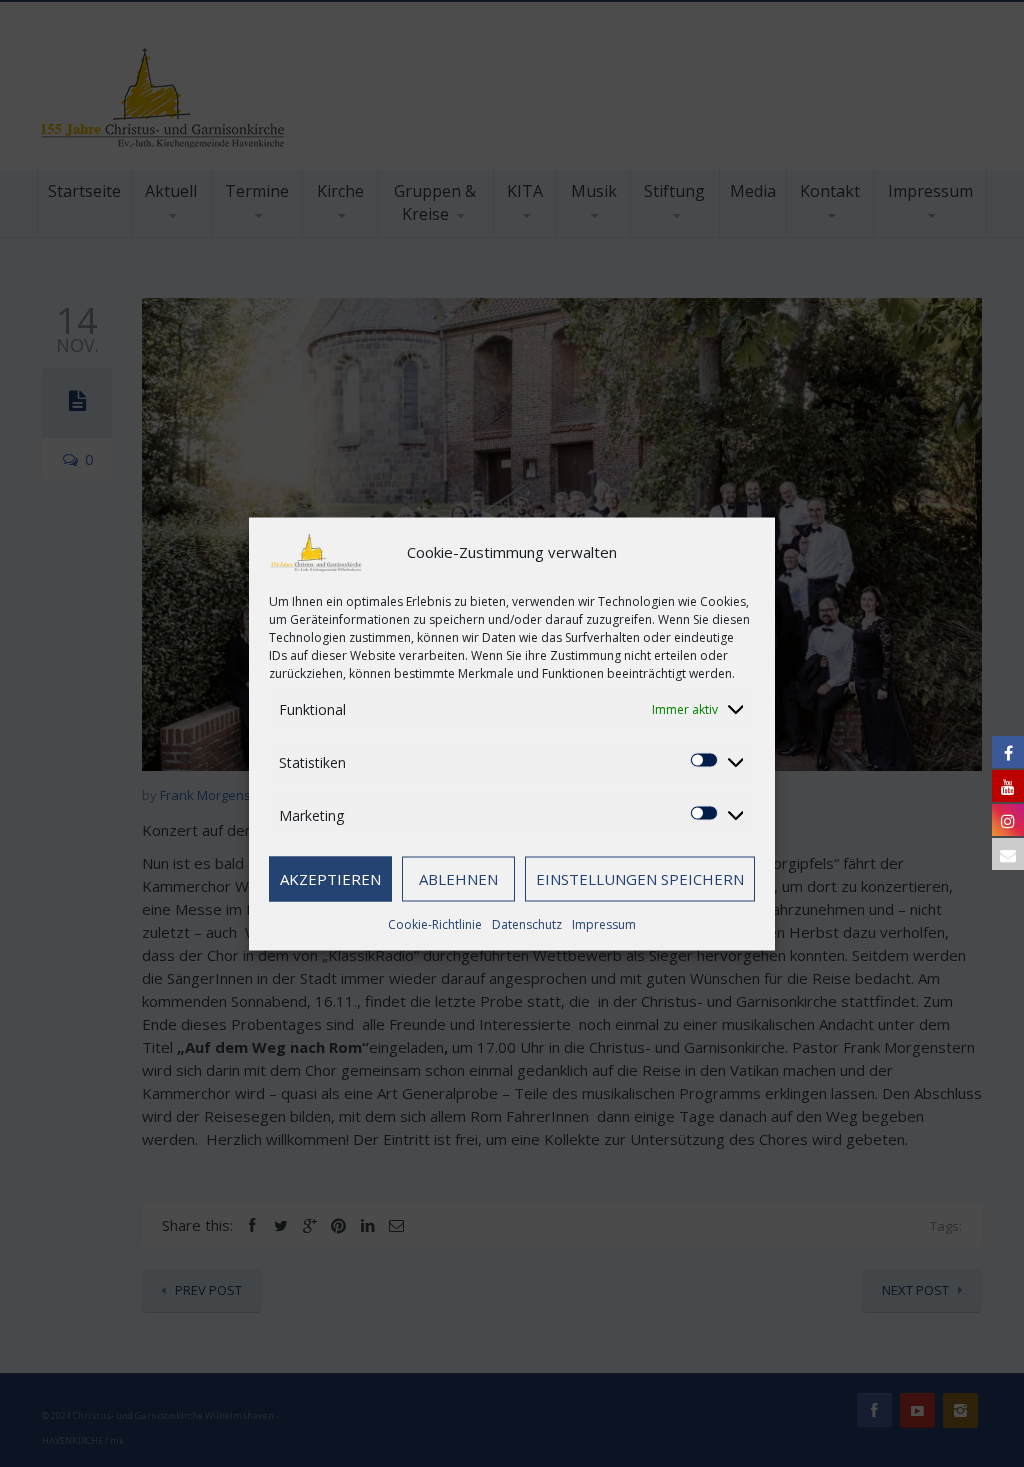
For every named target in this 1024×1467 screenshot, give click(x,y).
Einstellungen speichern (640, 879)
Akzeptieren (330, 879)
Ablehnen (458, 879)
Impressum (604, 923)
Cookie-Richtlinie (435, 923)
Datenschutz (527, 923)
